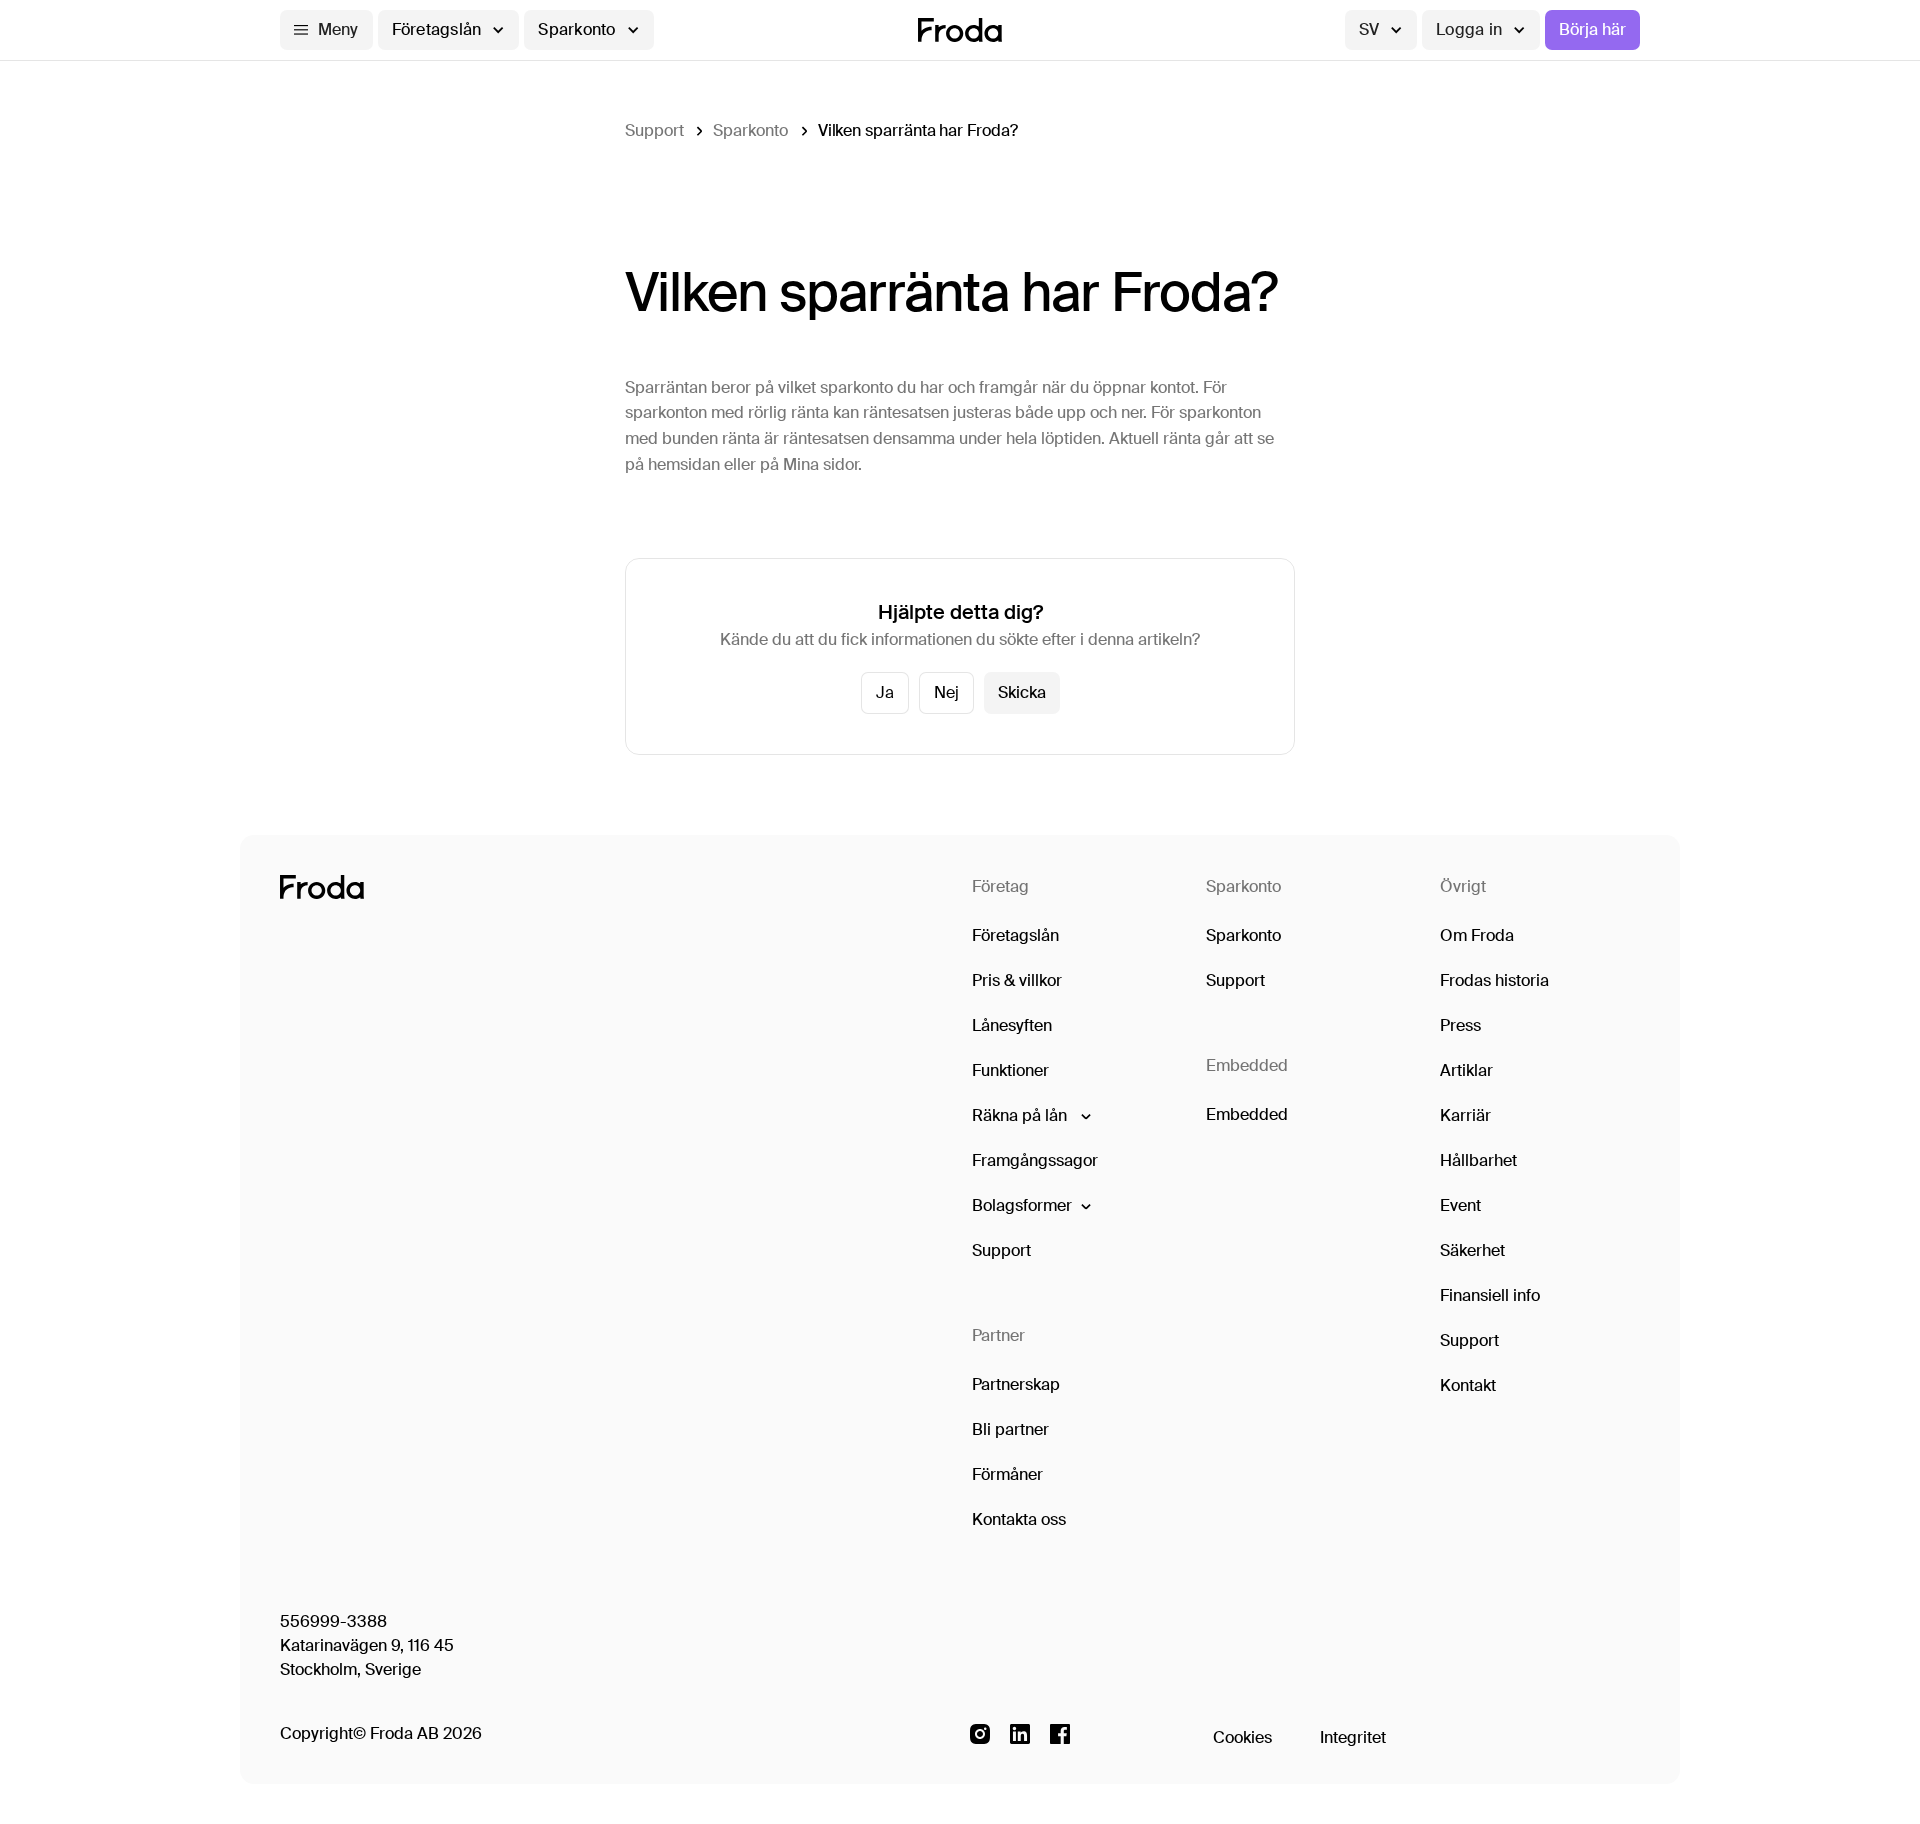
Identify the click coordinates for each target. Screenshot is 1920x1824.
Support (654, 130)
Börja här (1592, 29)
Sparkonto (750, 130)
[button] (326, 30)
